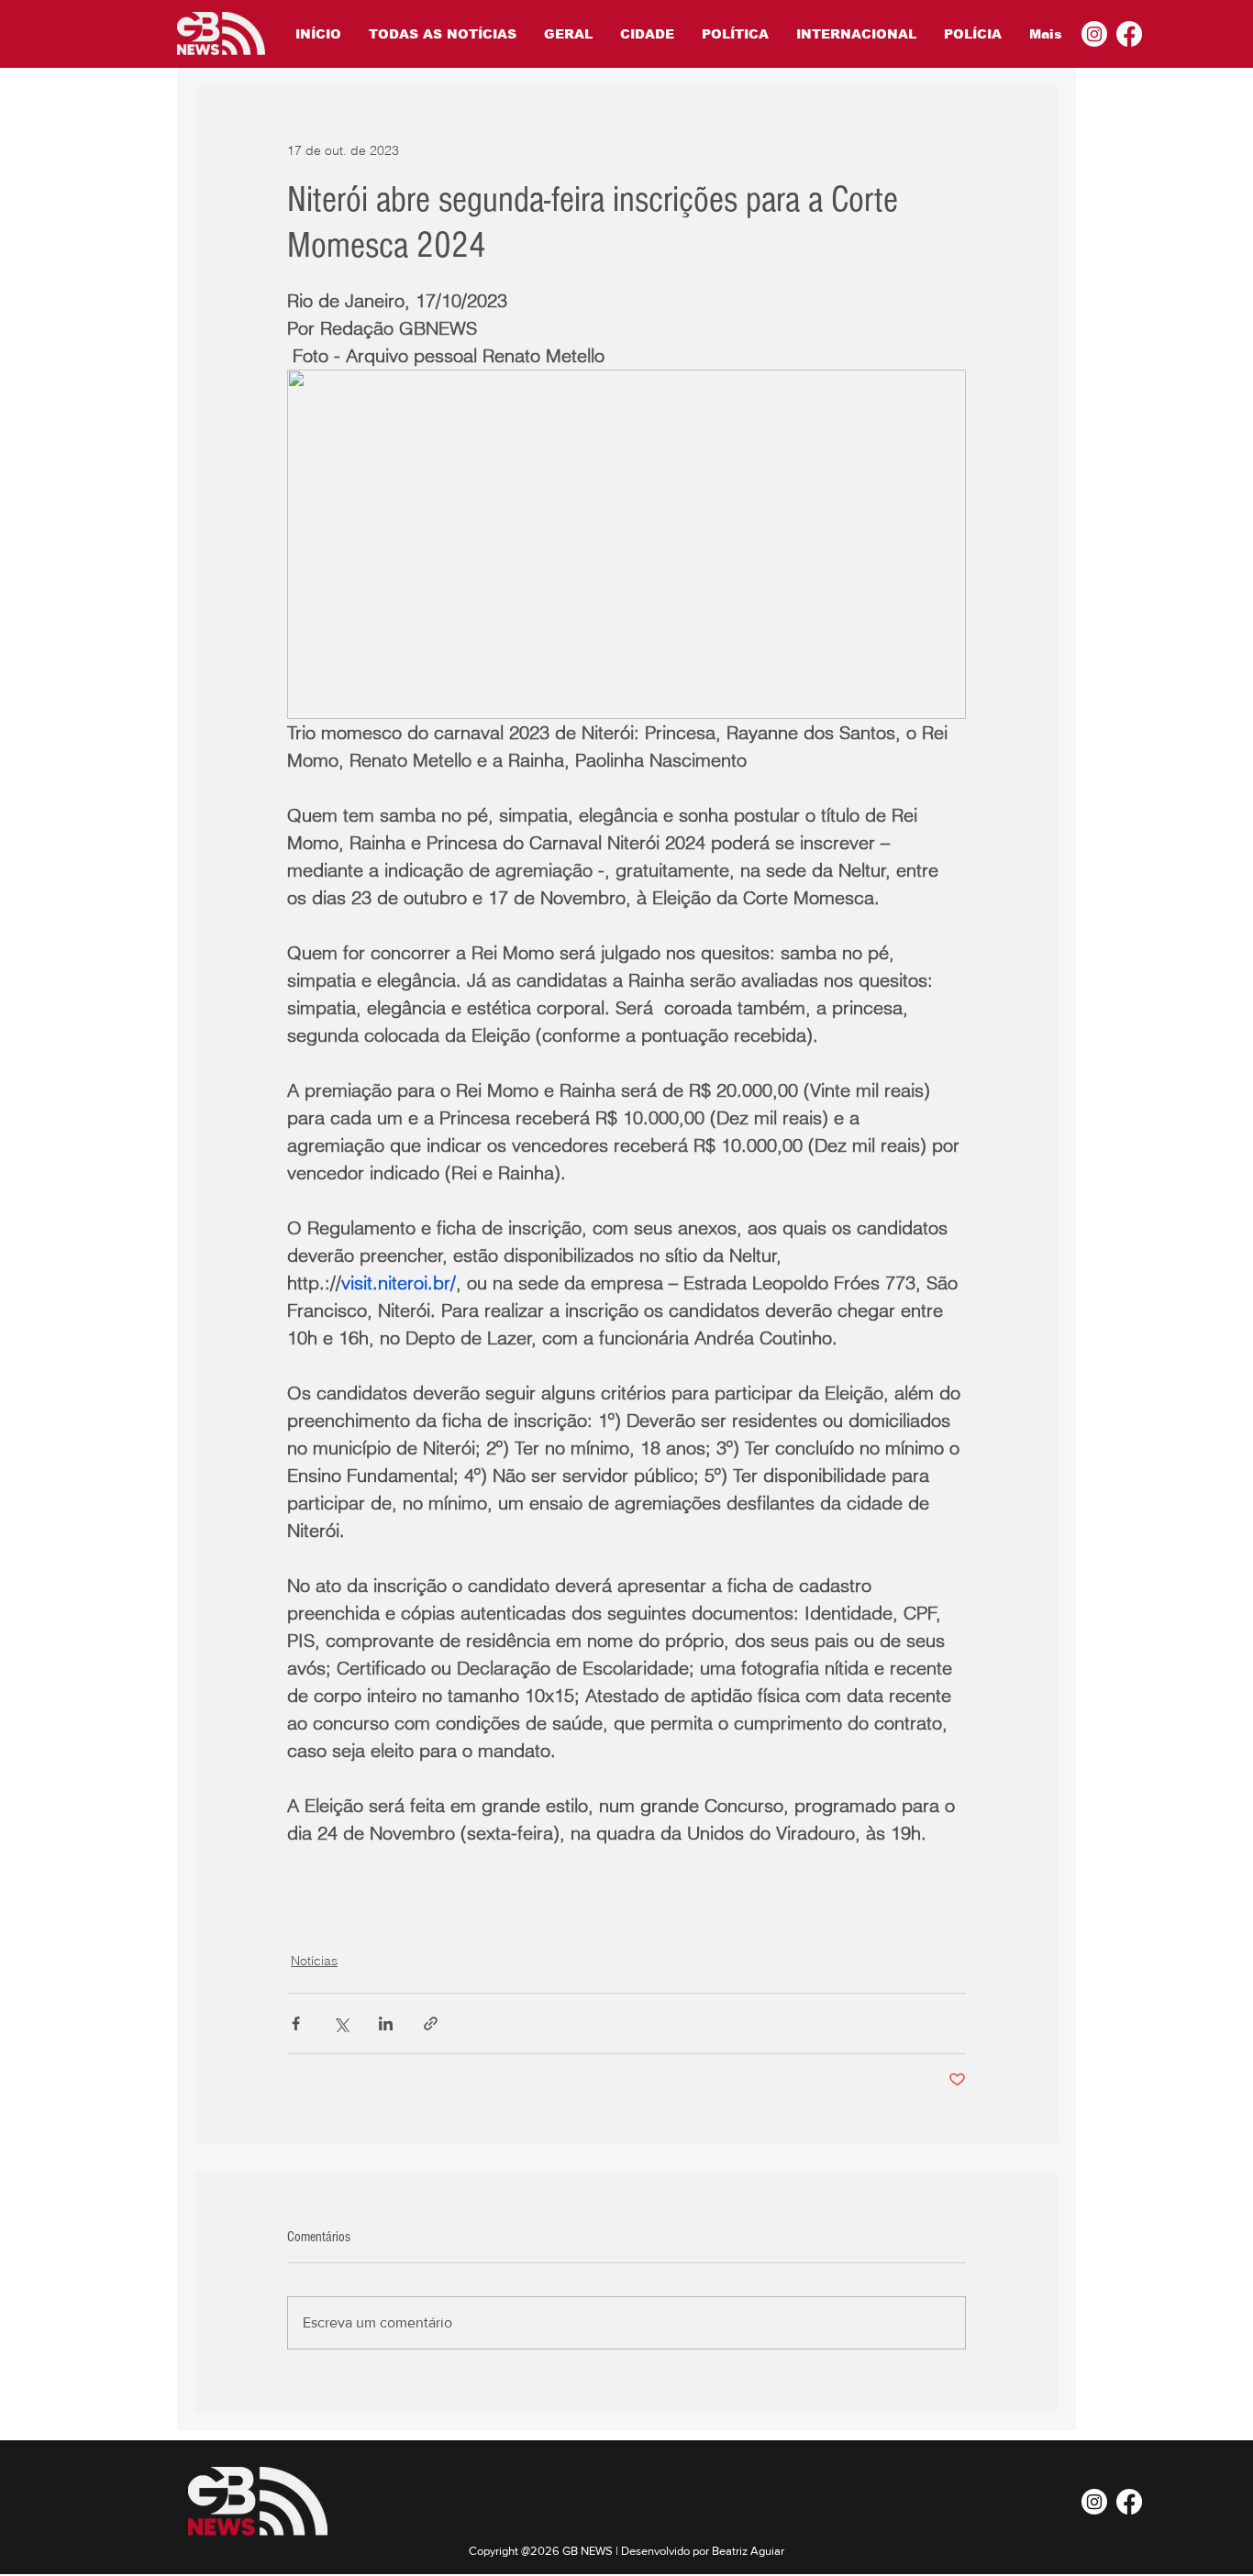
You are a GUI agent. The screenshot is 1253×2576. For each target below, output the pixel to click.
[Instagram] (1094, 34)
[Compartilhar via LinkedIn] (386, 2023)
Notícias (314, 1961)
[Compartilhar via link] (431, 2023)
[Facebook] (1129, 34)
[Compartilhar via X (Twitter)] (341, 2023)
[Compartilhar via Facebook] (296, 2023)
